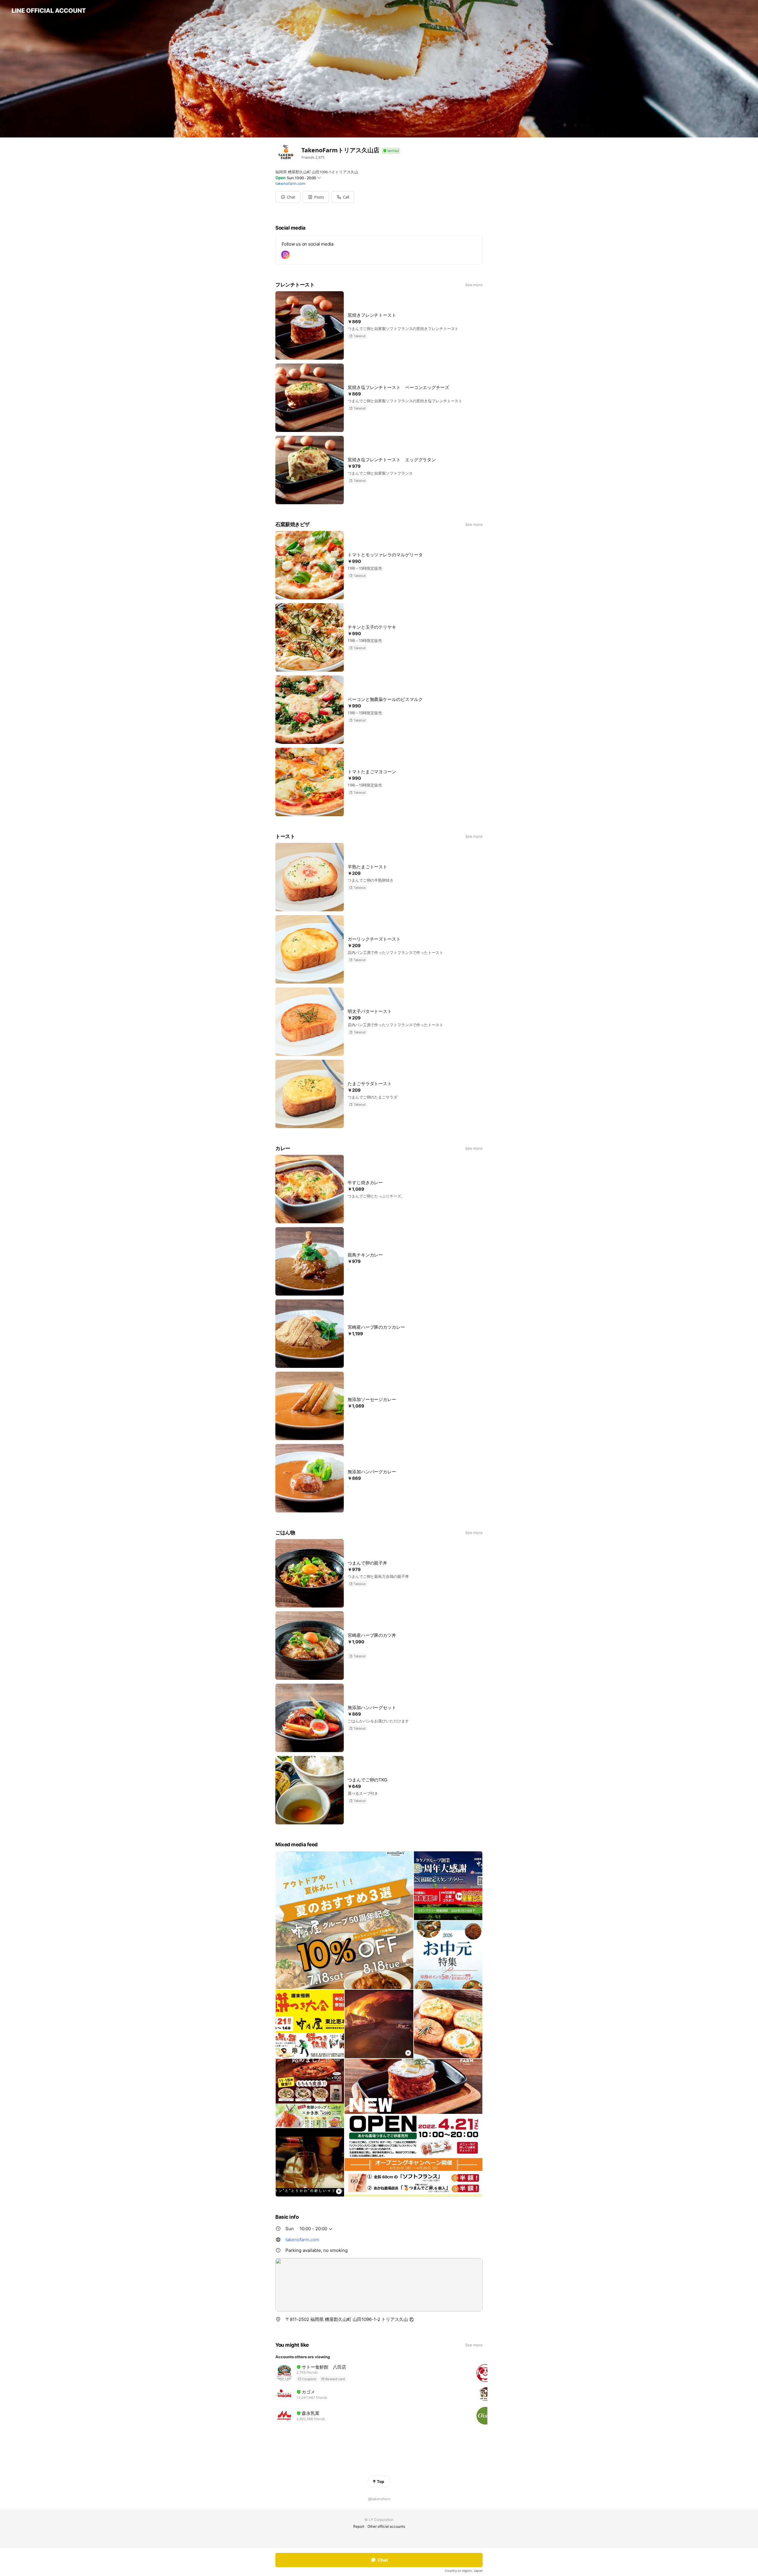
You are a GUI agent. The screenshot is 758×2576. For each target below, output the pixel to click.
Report (359, 2526)
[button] (316, 197)
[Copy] (412, 2319)
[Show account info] (391, 151)
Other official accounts (386, 2526)
